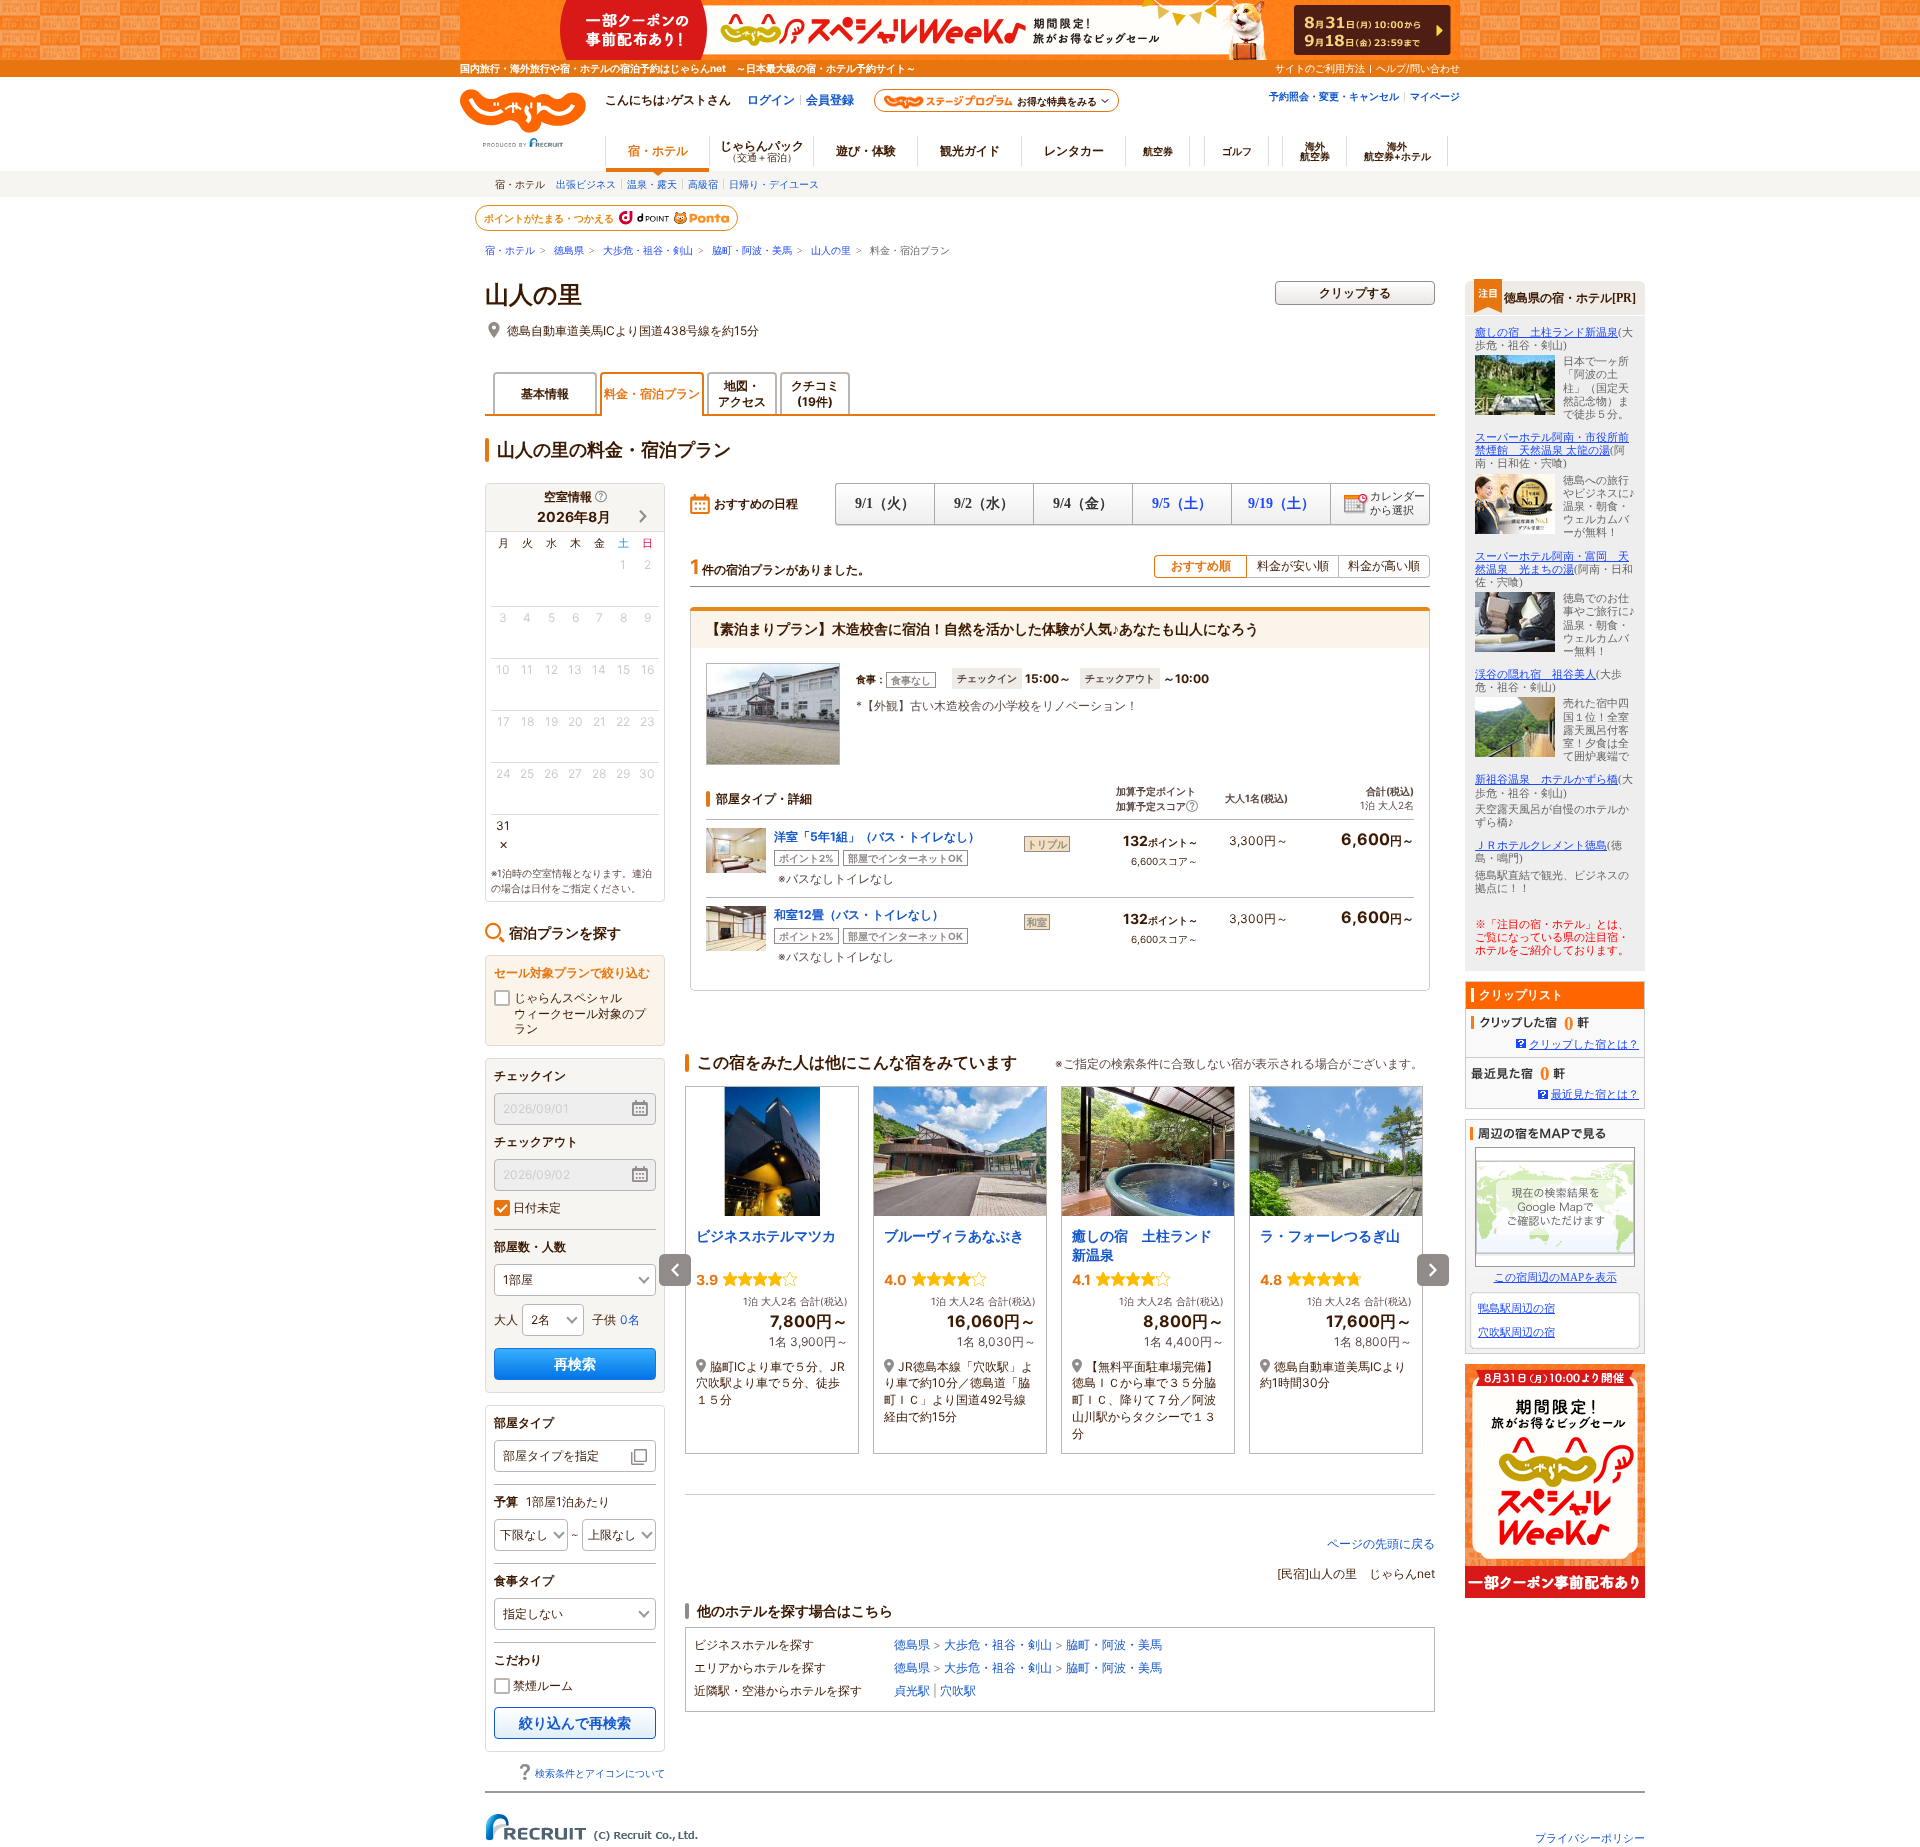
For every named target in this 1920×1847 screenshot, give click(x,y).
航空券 (1158, 151)
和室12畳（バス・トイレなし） (859, 914)
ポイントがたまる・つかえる (550, 218)
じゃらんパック (762, 150)
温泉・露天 (652, 184)
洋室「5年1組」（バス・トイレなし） (877, 836)
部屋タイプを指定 (551, 1455)
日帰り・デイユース (774, 184)
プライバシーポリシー (1590, 1838)
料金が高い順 (1384, 565)
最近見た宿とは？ (1595, 1094)
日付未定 (535, 1207)
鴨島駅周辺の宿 (1516, 1308)
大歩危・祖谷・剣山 (648, 250)
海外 (1315, 151)
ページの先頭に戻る (1381, 1543)
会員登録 (830, 99)
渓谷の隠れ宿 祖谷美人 (1535, 674)
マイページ (1435, 96)
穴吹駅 (958, 1690)
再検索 (575, 1363)
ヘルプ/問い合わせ (1418, 68)
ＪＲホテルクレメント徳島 (1541, 845)
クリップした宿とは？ (1584, 1044)
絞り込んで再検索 (575, 1722)
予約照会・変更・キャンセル (1334, 96)
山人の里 (831, 250)
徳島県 (569, 250)
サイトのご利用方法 (1320, 68)
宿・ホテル (510, 250)
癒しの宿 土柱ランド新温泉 (1546, 332)
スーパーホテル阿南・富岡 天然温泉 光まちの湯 (1552, 562)
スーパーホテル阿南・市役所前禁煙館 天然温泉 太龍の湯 (1552, 443)
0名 (630, 1319)
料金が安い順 (1293, 565)
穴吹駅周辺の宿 (1516, 1332)
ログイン (771, 99)
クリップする (1355, 292)
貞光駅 (912, 1690)
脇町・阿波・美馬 (752, 250)
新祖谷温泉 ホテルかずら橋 (1546, 779)
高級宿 (703, 184)
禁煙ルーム (541, 1685)
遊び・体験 (866, 150)
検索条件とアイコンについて (600, 1773)
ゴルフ (1237, 151)
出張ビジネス (586, 184)
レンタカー (1074, 150)
